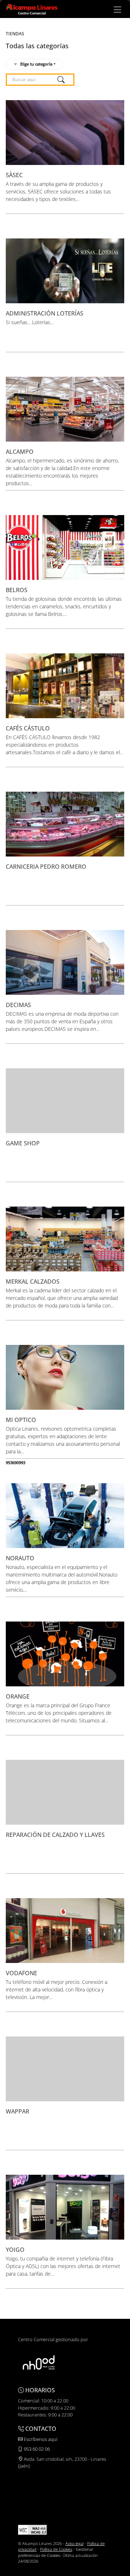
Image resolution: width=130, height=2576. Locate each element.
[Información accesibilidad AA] (32, 2529)
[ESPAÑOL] (32, 9)
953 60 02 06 (36, 2449)
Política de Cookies (56, 2549)
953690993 (16, 1463)
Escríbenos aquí (40, 2439)
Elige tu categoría (36, 64)
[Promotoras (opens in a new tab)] (39, 2362)
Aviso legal (74, 2543)
